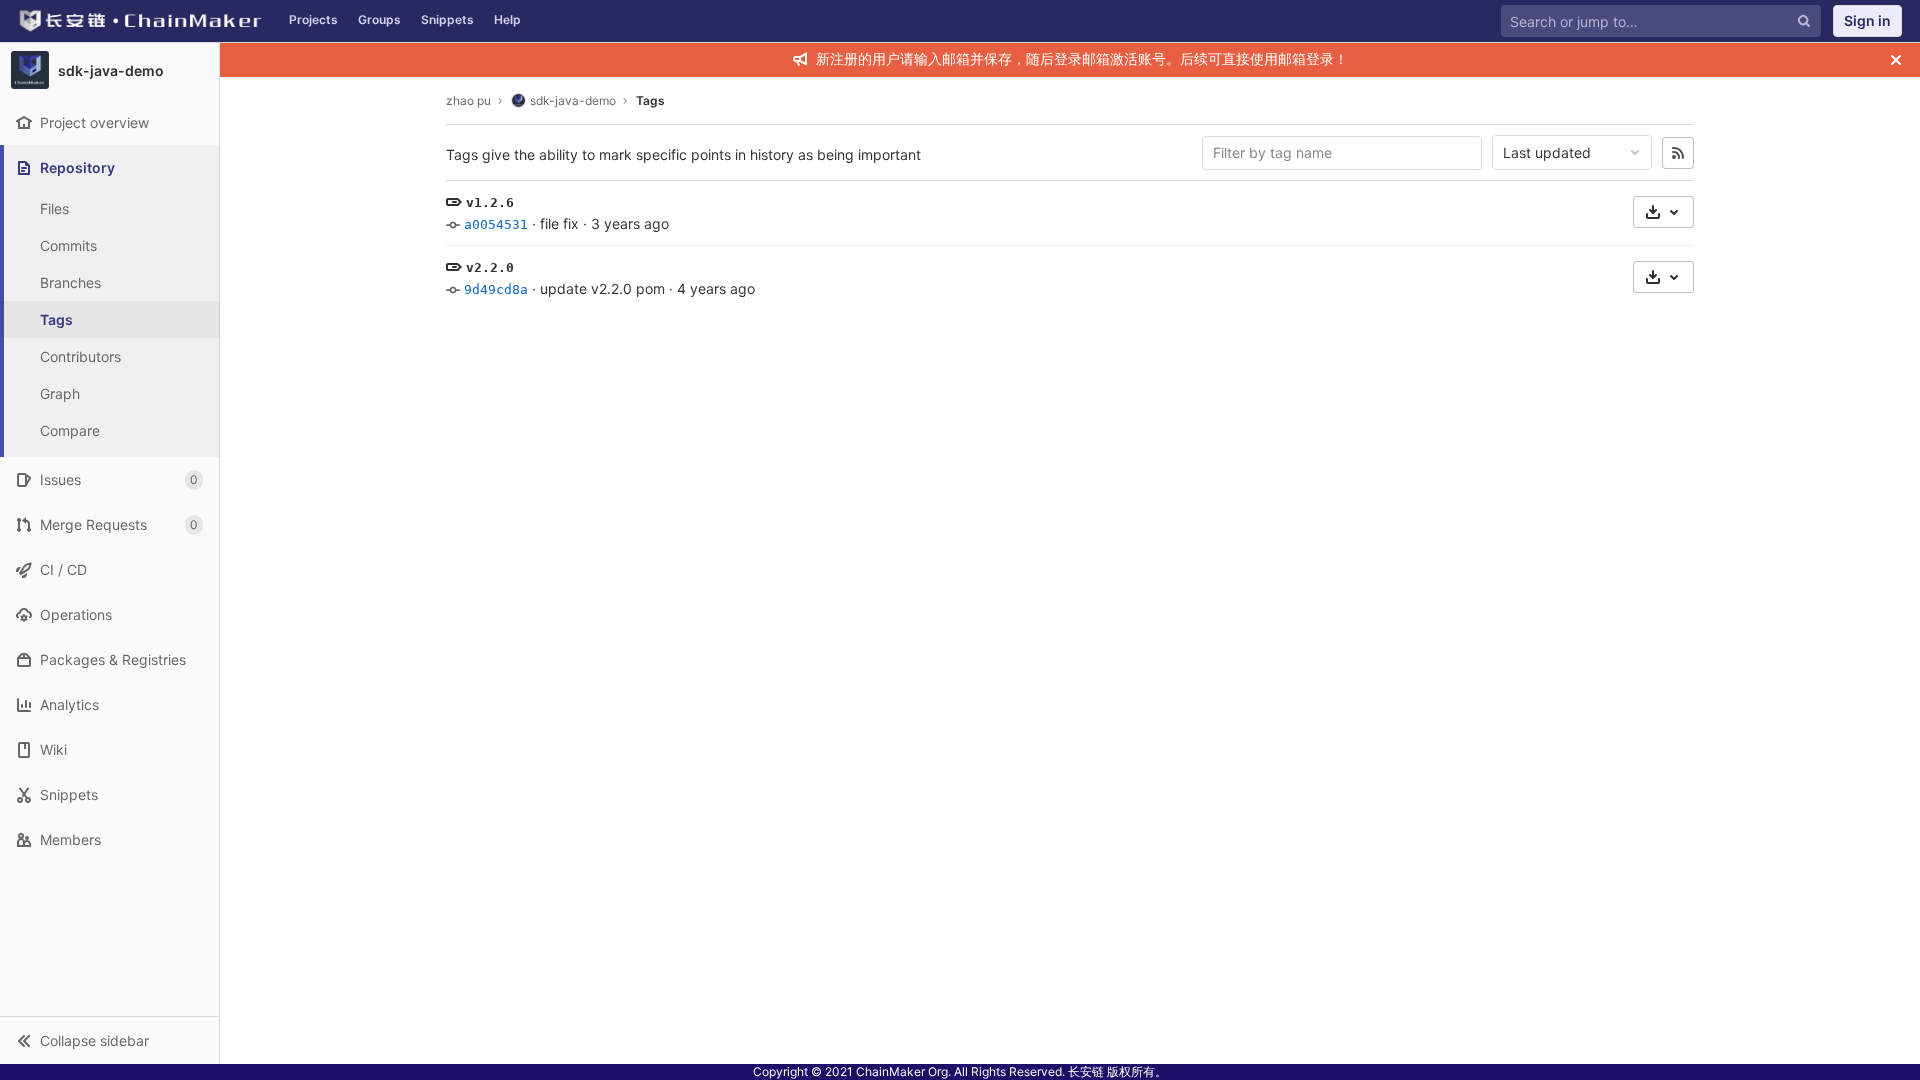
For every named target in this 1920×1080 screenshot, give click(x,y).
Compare (70, 430)
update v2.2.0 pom (602, 288)
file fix (559, 223)
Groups (379, 19)
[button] (109, 1040)
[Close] (1896, 60)
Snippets (447, 19)
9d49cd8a (496, 289)
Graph (60, 393)
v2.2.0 (490, 267)
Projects (313, 19)
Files (54, 208)
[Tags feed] (1678, 153)
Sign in (1867, 20)
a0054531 (496, 224)
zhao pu (468, 100)
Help (507, 19)
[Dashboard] (139, 21)
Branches (70, 282)
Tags (56, 319)
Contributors (80, 356)
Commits (68, 245)
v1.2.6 (490, 202)
